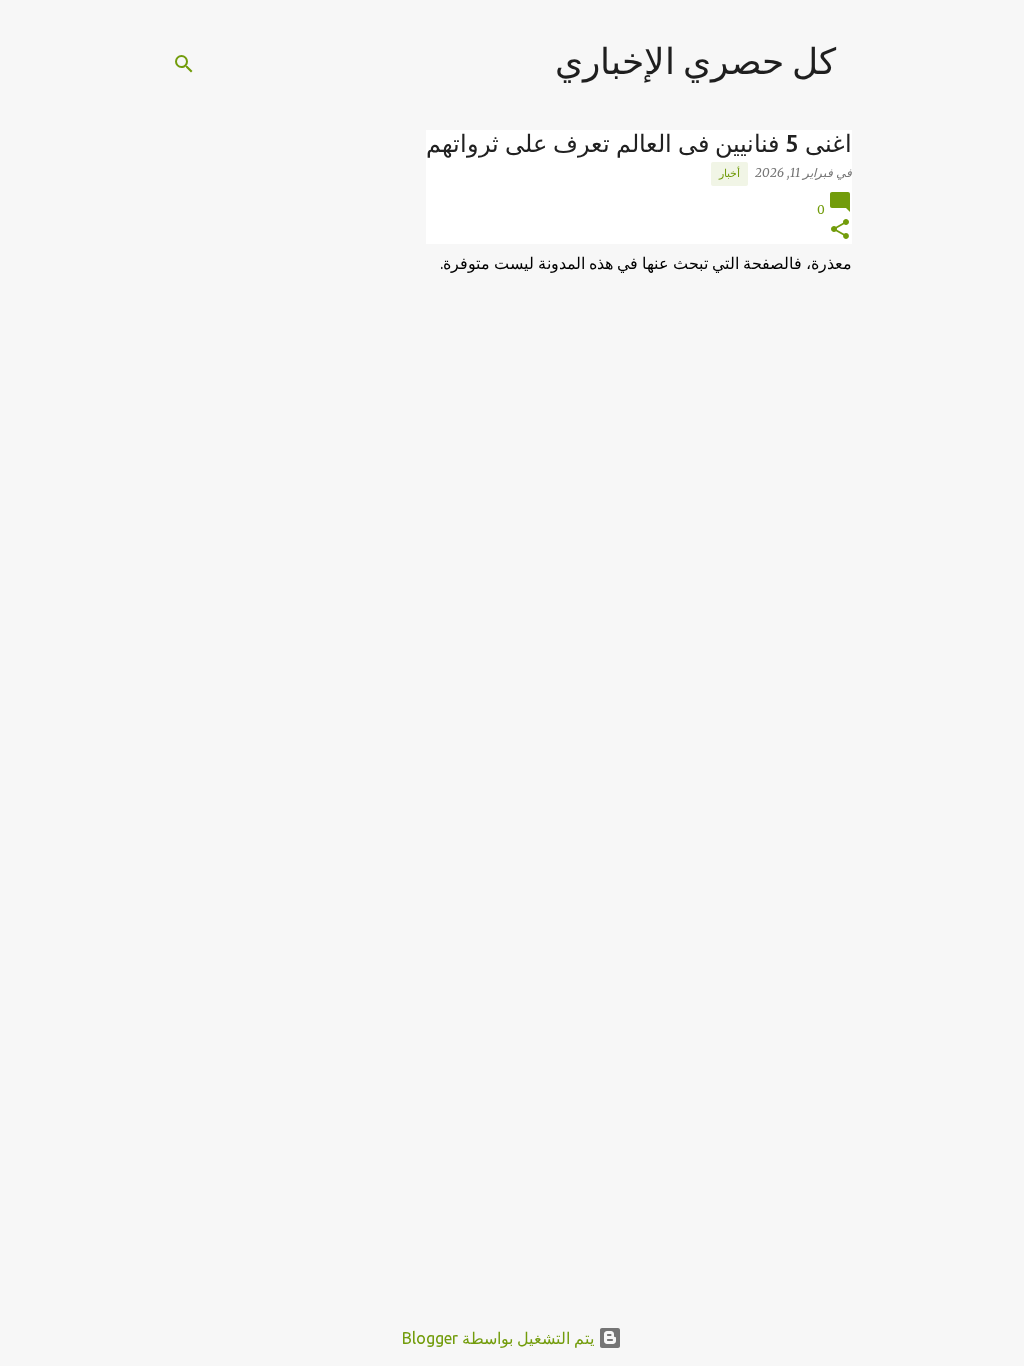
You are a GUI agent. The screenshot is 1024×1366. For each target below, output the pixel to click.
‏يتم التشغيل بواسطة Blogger (500, 1338)
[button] (840, 230)
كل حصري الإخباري (695, 60)
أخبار (729, 173)
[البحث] (184, 64)
